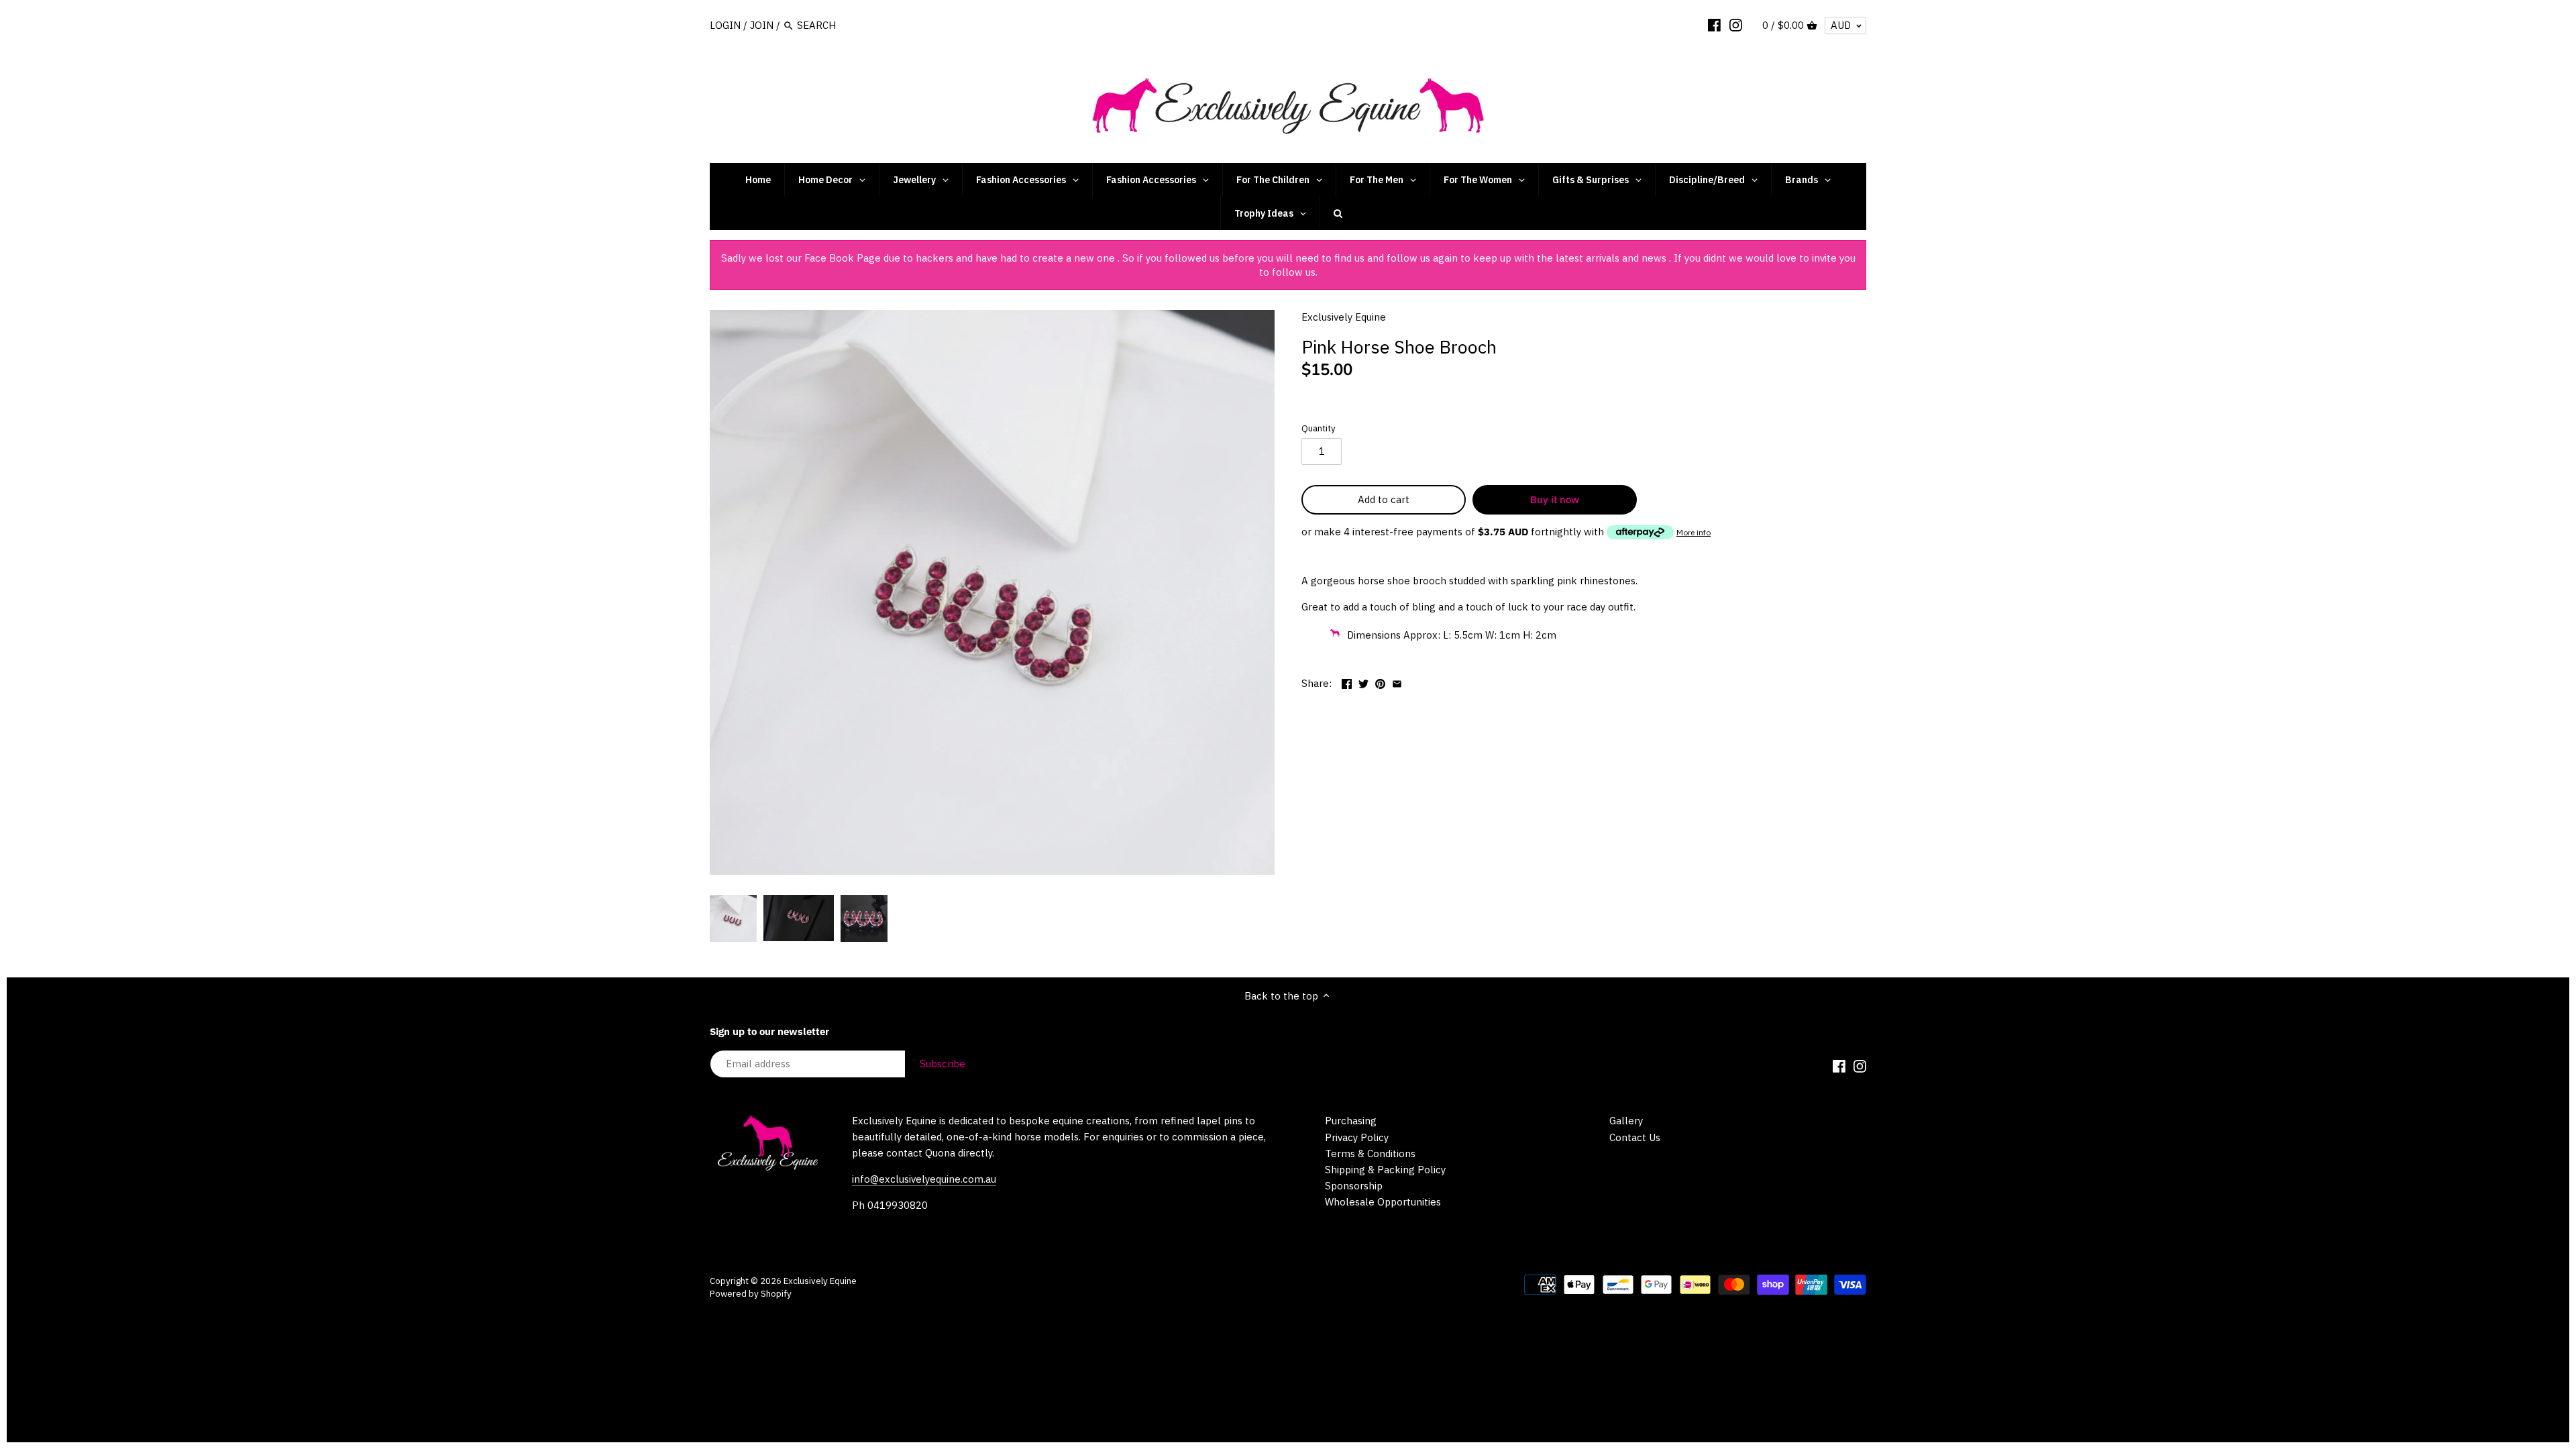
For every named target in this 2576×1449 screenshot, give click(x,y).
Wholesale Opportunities (1383, 1202)
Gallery (1626, 1121)
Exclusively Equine (1344, 317)
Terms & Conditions (1370, 1153)
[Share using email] (1397, 682)
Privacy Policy (1357, 1137)
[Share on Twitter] (1363, 682)
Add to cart (1384, 499)
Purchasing (1351, 1121)
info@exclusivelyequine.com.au (924, 1179)
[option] (733, 918)
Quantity (1319, 428)
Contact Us (1635, 1137)
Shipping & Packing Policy (1385, 1170)
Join (762, 25)
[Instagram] (1736, 25)
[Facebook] (1714, 25)
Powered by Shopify (751, 1293)
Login (725, 25)
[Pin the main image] (1380, 682)
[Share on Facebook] (1347, 682)
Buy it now (1555, 499)
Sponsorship (1354, 1186)
